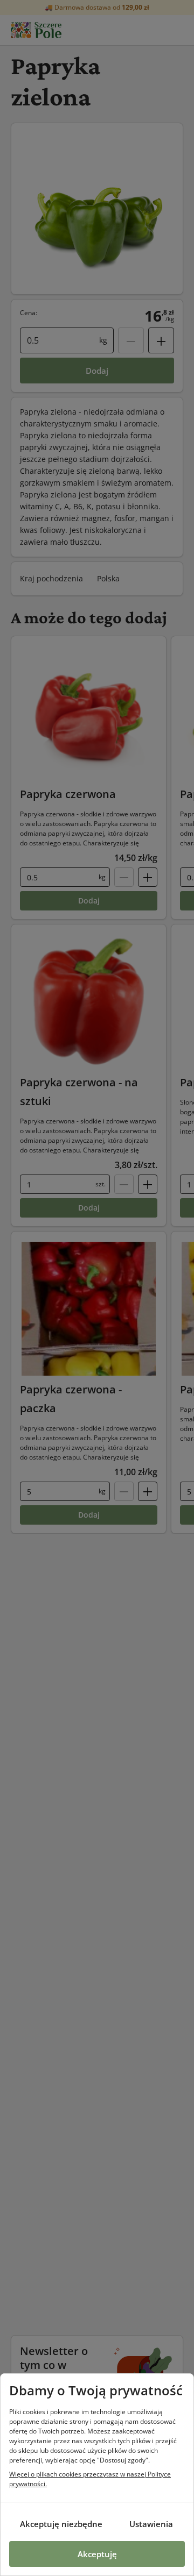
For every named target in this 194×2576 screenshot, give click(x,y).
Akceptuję (97, 2554)
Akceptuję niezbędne (61, 2524)
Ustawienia (151, 2524)
